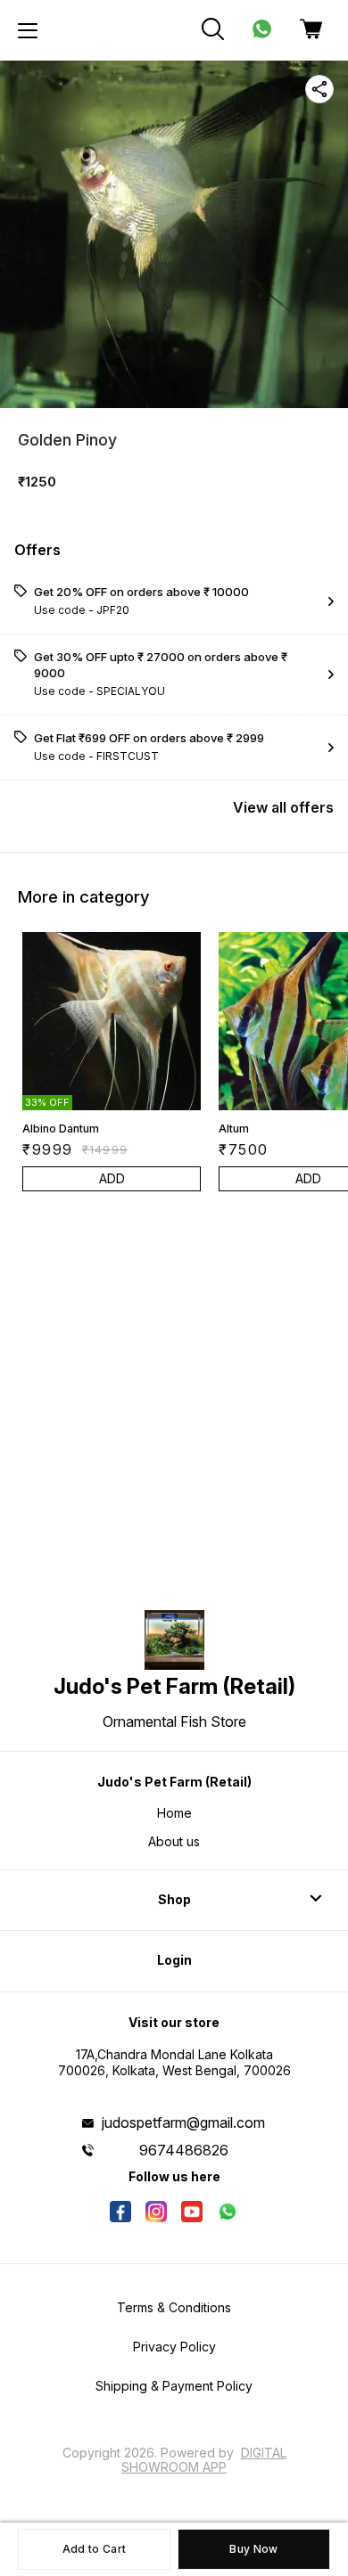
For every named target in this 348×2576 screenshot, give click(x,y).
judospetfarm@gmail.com (183, 2122)
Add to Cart (94, 2549)
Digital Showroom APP (204, 2460)
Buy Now (253, 2549)
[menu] (28, 30)
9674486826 (184, 2150)
